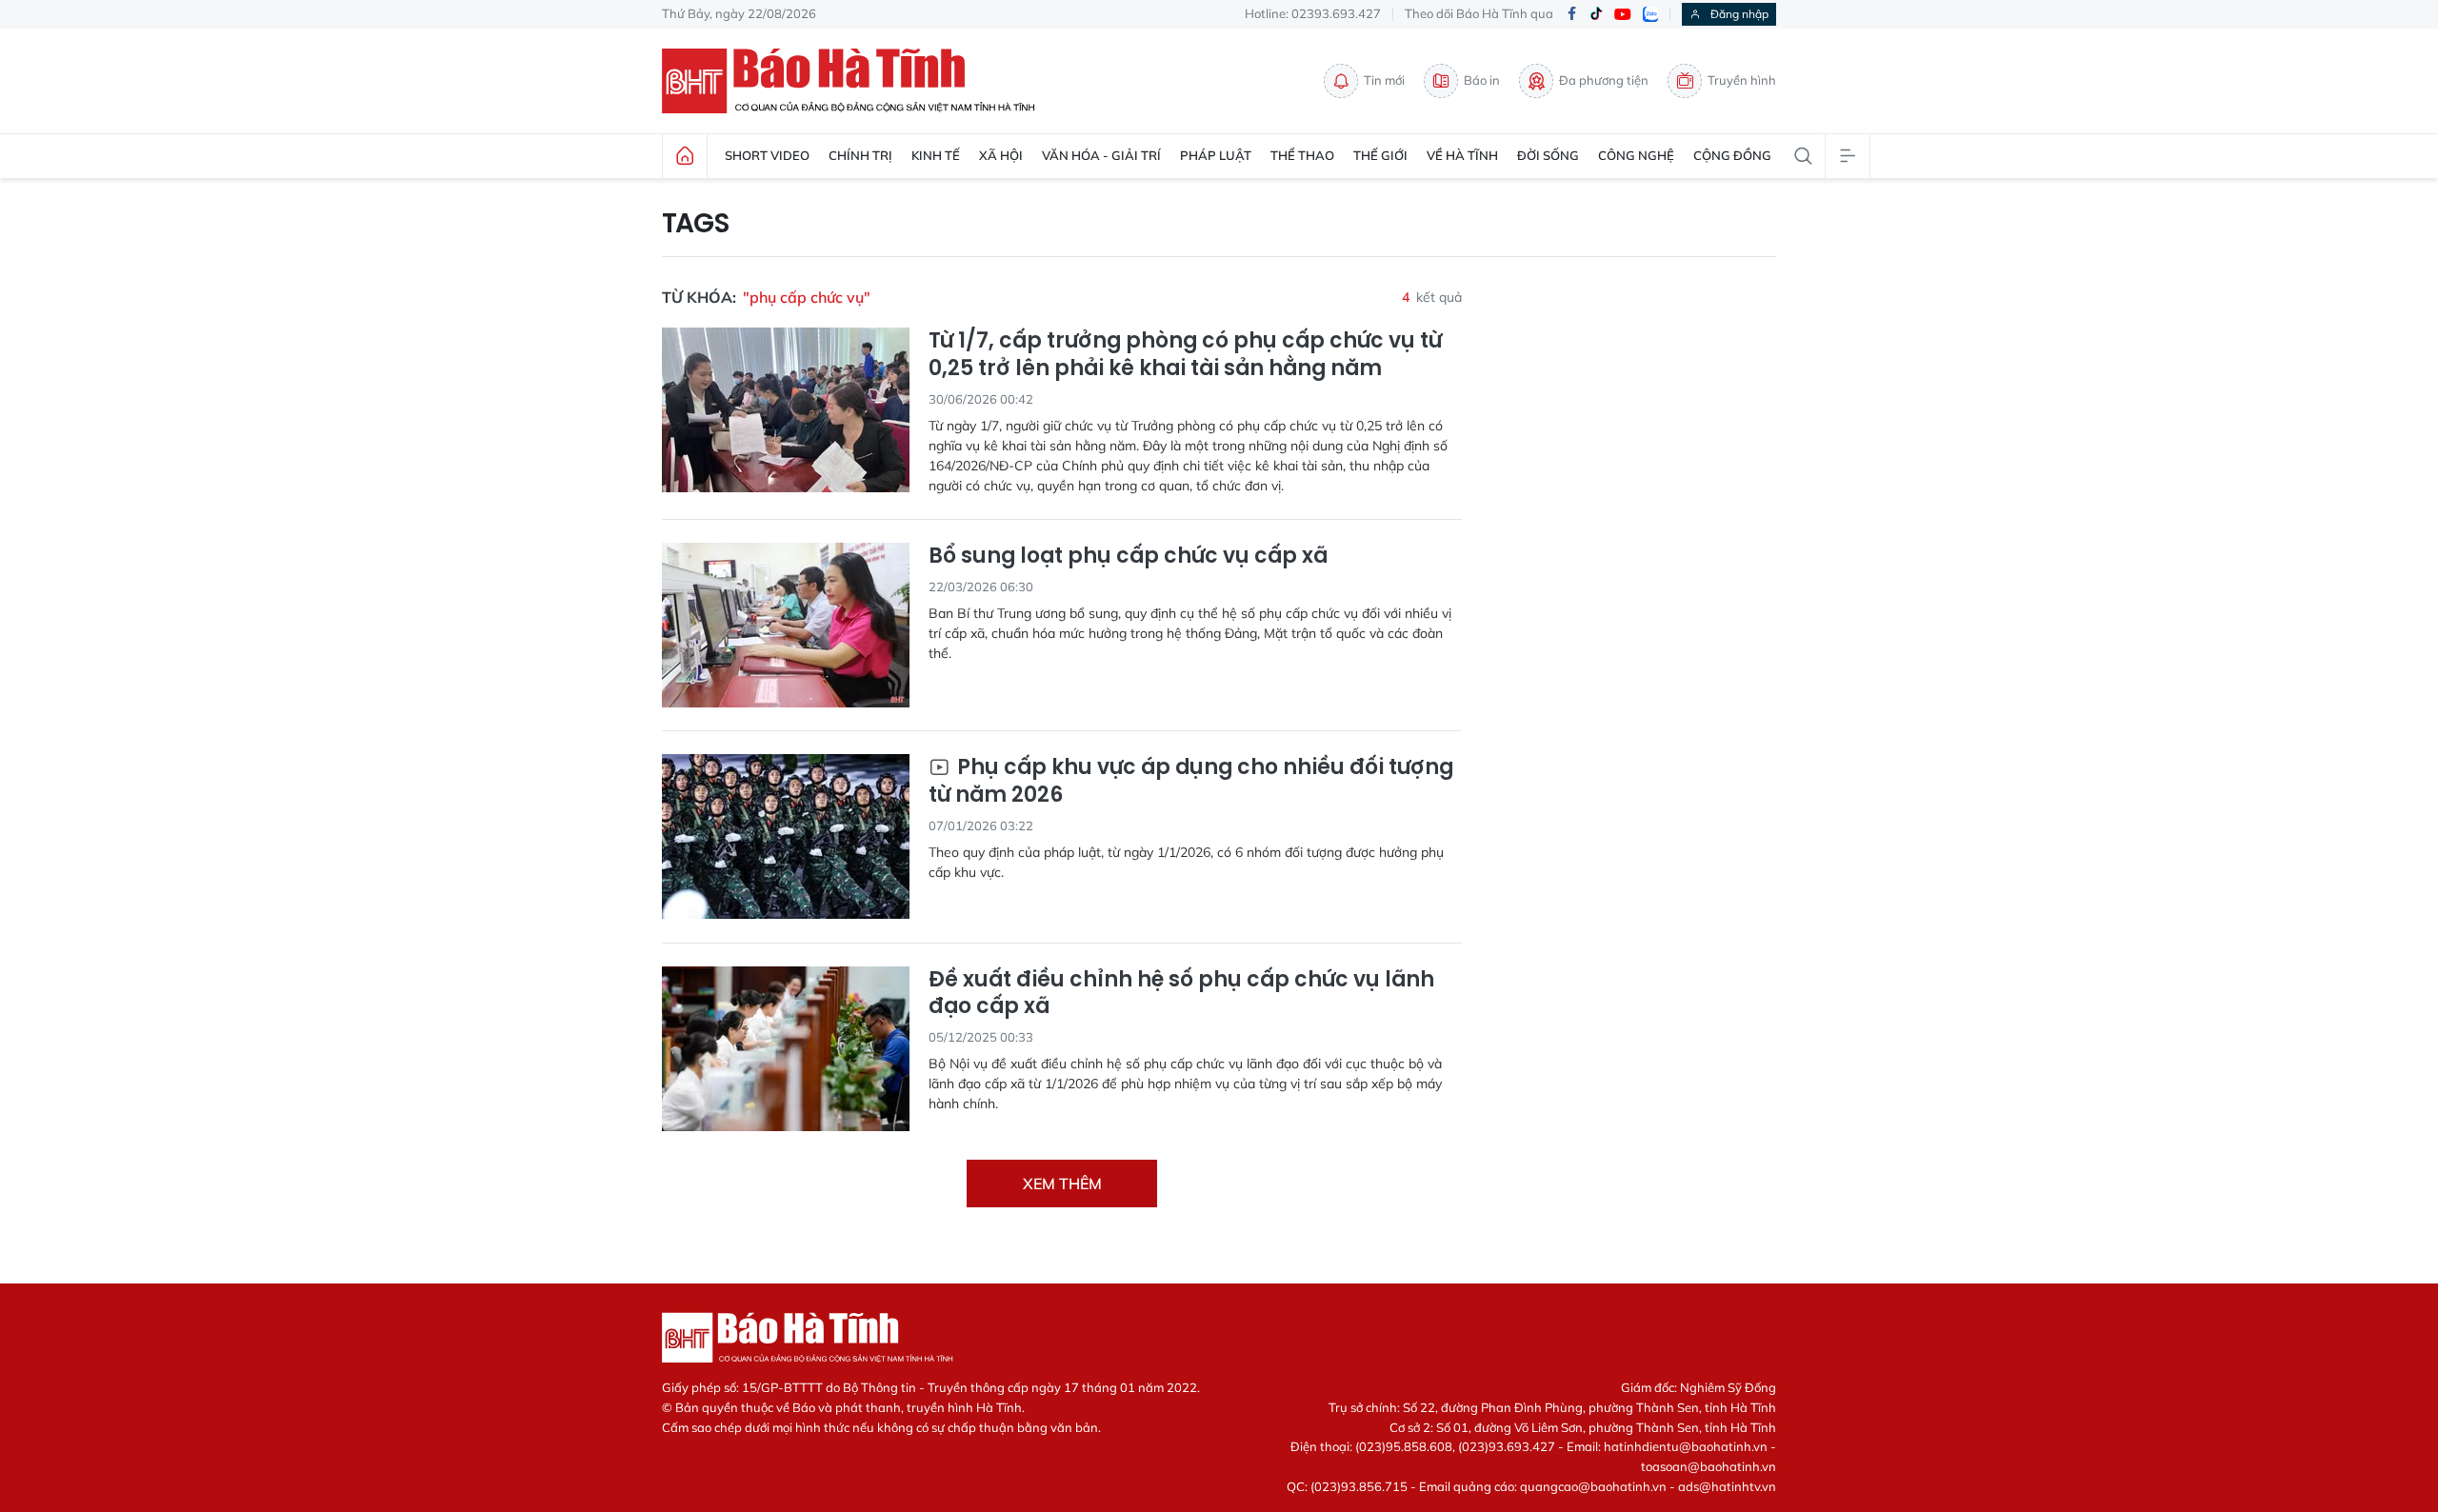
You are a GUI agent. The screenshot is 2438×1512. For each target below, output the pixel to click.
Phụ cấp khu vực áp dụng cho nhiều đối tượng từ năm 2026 (1191, 781)
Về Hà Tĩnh (1462, 155)
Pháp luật (1216, 155)
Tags (696, 224)
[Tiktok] (1596, 14)
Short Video (767, 155)
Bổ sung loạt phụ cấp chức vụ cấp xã (1128, 557)
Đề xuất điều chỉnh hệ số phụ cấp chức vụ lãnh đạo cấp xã (1181, 994)
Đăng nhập (1739, 14)
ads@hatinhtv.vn (1727, 1486)
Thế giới (1380, 155)
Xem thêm (1062, 1184)
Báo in (1482, 80)
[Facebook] (1571, 15)
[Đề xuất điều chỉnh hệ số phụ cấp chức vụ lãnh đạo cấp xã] (786, 1049)
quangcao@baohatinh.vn (1593, 1486)
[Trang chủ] (685, 156)
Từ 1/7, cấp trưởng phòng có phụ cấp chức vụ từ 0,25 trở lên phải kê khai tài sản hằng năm (1185, 355)
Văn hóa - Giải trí (1101, 155)
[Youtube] (1623, 15)
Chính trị (860, 155)
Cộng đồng (1732, 155)
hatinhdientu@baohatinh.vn (1686, 1446)
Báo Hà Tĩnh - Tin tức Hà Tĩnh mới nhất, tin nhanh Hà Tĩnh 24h (857, 81)
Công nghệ (1636, 155)
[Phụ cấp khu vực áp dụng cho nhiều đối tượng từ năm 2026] (786, 836)
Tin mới (1384, 80)
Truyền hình (1742, 80)
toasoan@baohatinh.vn (1709, 1466)
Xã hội (1001, 155)
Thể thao (1302, 155)
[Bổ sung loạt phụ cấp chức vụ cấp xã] (786, 625)
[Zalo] (1650, 14)
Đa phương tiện (1604, 80)
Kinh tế (936, 155)
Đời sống (1548, 155)
